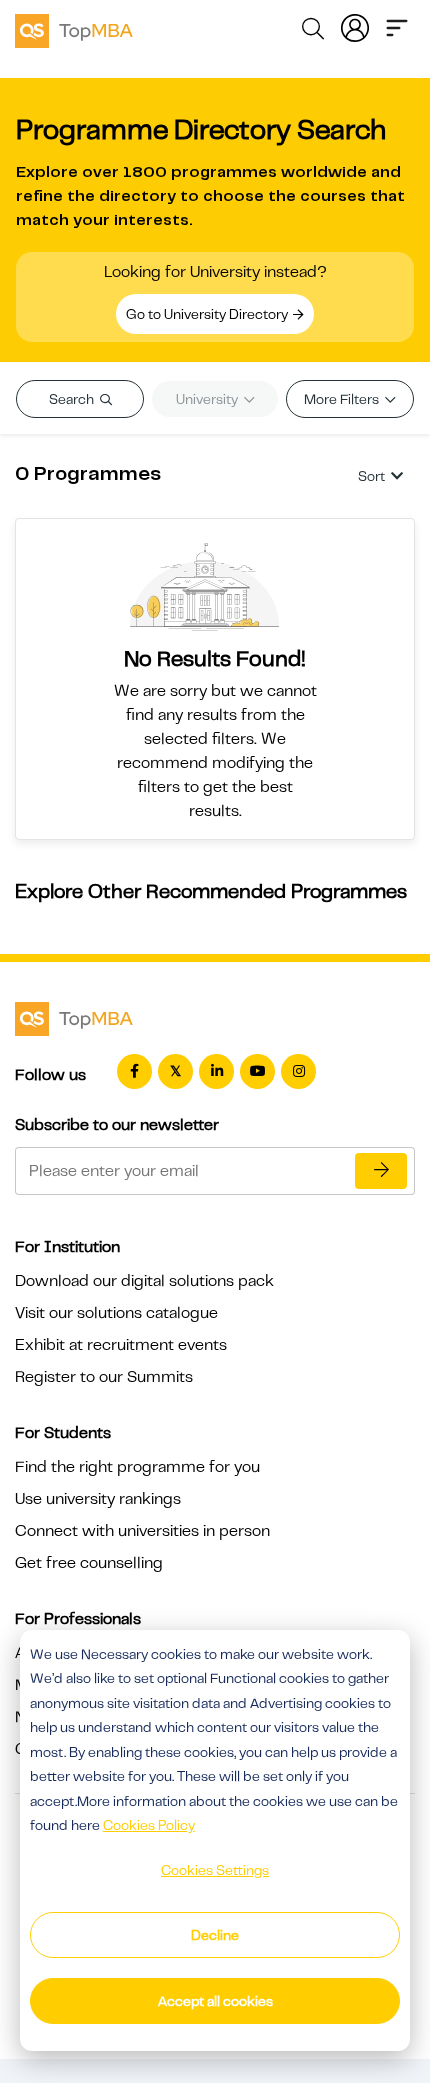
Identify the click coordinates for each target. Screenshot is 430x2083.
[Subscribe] (381, 1171)
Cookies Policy (149, 1825)
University (208, 399)
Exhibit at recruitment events (121, 1345)
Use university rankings (98, 1499)
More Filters (343, 399)
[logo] (74, 28)
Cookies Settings (215, 1870)
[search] (313, 32)
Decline (215, 1935)
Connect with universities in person (142, 1531)
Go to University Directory (208, 314)
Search (73, 399)
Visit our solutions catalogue (116, 1313)
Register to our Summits (104, 1377)
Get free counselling (89, 1563)
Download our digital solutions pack (144, 1281)
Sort (371, 476)
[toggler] (397, 26)
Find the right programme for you (137, 1467)
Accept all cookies (215, 2001)
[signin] (355, 26)
